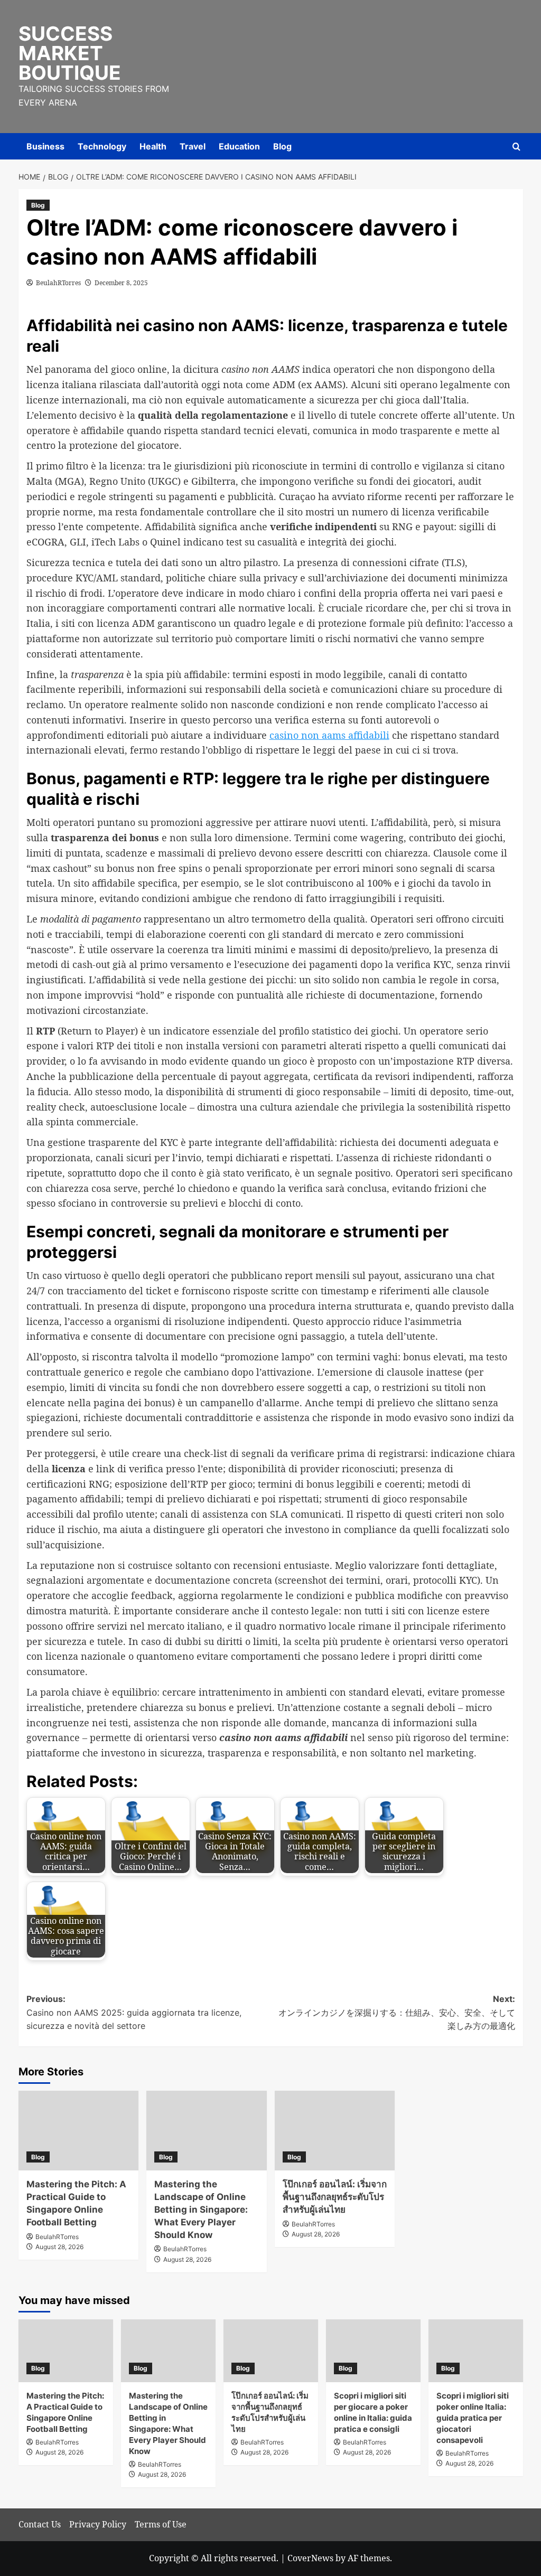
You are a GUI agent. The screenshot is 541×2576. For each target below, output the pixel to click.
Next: (397, 2012)
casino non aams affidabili (329, 735)
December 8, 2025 (121, 283)
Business (45, 146)
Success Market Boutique (70, 53)
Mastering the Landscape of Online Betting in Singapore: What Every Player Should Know (201, 2209)
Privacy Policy (98, 2524)
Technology (102, 146)
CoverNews (310, 2558)
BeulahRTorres (58, 283)
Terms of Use (161, 2524)
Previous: (134, 2012)
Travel (193, 146)
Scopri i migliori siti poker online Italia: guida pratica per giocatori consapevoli (473, 2418)
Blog (282, 146)
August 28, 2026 (59, 2247)
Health (153, 146)
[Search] (516, 147)
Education (239, 146)
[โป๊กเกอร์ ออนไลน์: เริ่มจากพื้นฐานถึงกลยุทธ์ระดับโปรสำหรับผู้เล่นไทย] (335, 2131)
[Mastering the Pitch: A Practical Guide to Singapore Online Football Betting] (79, 2131)
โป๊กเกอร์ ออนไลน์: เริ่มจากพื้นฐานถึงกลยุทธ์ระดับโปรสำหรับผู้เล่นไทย (335, 2197)
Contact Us (40, 2524)
